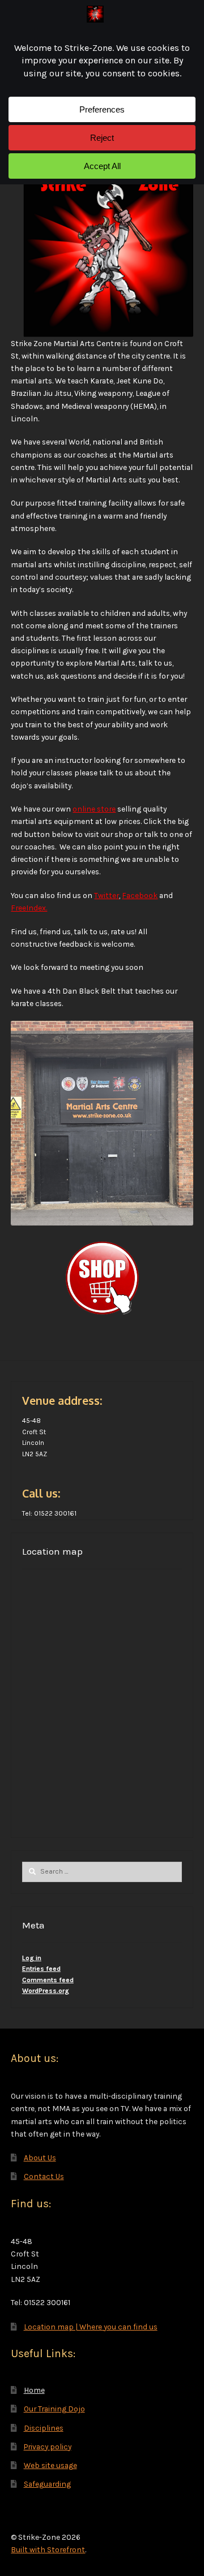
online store (94, 809)
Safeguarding (47, 2484)
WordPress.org (46, 1991)
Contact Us (44, 2176)
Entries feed (41, 1969)
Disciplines (44, 2428)
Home (34, 2390)
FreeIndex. (29, 908)
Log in (32, 1958)
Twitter (107, 895)
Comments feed (48, 1980)
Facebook (140, 895)
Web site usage (50, 2465)
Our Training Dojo (54, 2409)
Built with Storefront (48, 2549)
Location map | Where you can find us (91, 2327)
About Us (40, 2158)
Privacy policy (48, 2446)
